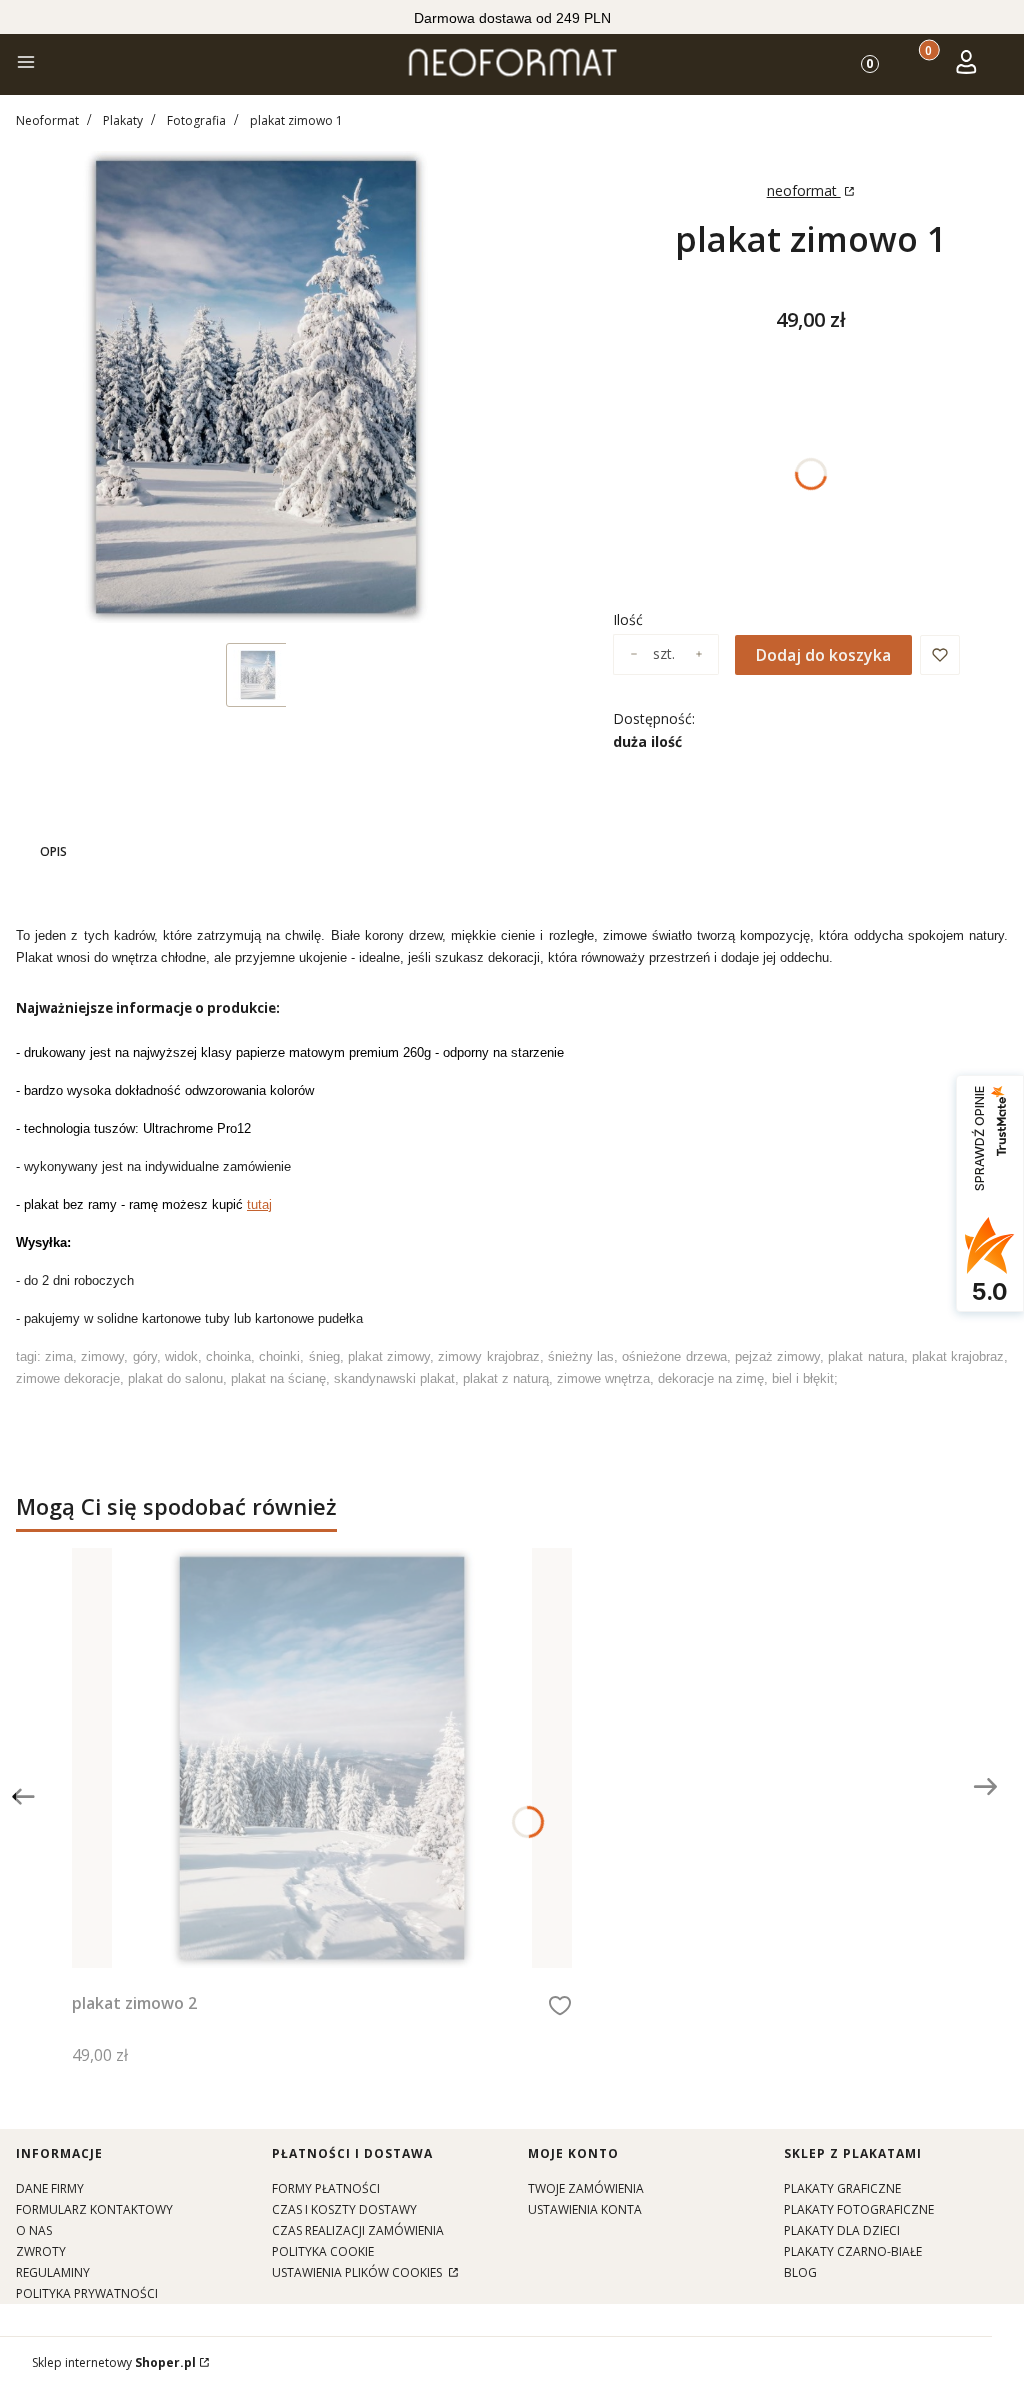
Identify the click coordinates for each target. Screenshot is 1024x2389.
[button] (26, 64)
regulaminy (53, 2272)
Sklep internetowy (114, 2362)
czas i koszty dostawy (344, 2209)
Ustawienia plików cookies (358, 2272)
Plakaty (123, 120)
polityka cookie (323, 2251)
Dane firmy (50, 2188)
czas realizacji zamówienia (358, 2230)
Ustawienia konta (585, 2209)
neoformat (804, 190)
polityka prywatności (87, 2293)
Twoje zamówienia (586, 2188)
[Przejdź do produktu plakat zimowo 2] (322, 1758)
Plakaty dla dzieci (842, 2230)
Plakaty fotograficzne (859, 2209)
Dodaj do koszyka (823, 655)
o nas (34, 2230)
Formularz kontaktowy (94, 2209)
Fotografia (196, 120)
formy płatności (326, 2188)
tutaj (259, 1204)
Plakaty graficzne (842, 2188)
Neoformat (47, 120)
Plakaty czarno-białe (853, 2251)
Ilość (628, 619)
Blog (800, 2272)
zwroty (41, 2251)
